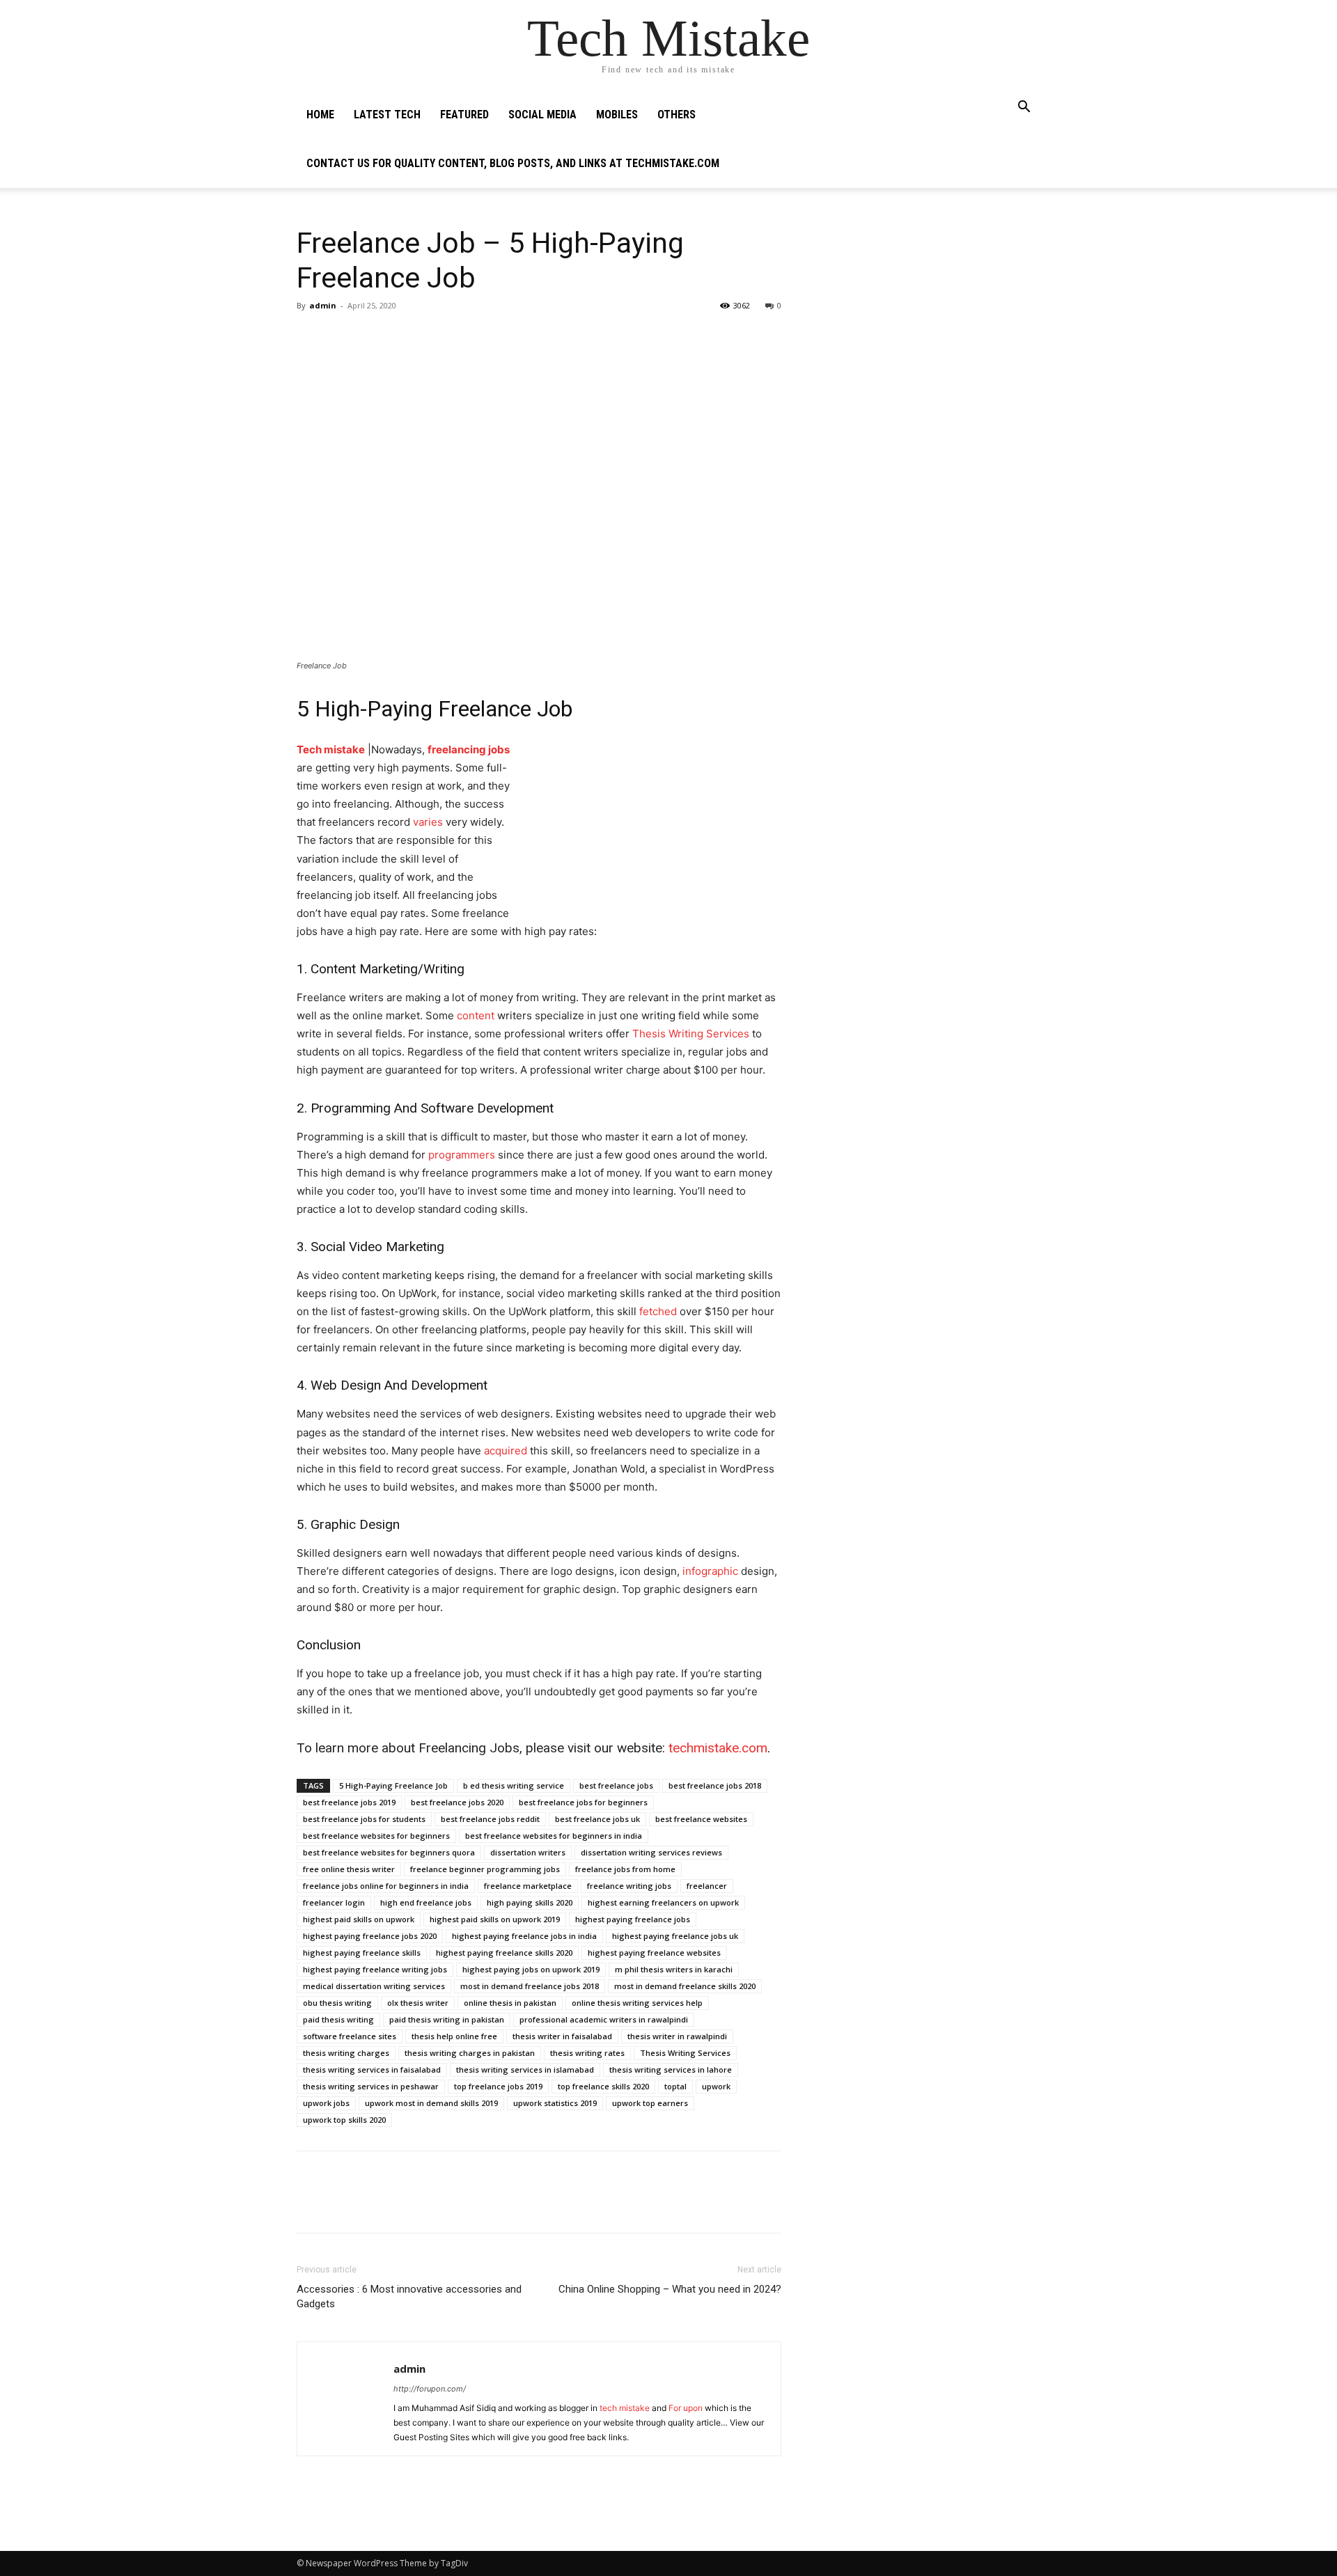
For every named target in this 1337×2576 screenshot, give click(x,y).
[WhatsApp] (407, 337)
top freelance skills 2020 (603, 2086)
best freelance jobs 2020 (457, 1802)
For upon (686, 2408)
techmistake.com (718, 1748)
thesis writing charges (346, 2053)
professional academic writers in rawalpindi (604, 2019)
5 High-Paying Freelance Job (393, 1785)
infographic (710, 1571)
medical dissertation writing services (374, 1986)
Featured (464, 115)
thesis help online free (454, 2036)
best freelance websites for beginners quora (389, 1852)
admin (323, 305)
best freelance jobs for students (364, 1819)
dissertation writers (528, 1852)
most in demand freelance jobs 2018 (530, 1986)
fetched (658, 1311)
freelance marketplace (528, 1886)
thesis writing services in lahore (671, 2070)
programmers (462, 1155)
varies (428, 822)
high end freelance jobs (426, 1902)
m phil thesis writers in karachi (674, 1969)
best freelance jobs (616, 1785)
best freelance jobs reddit (490, 1819)
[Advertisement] (928, 306)
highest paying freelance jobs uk (675, 1936)
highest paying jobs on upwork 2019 (531, 1969)
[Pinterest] (375, 337)
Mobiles (617, 115)
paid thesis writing (338, 2019)
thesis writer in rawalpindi (677, 2036)
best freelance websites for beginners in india (554, 1836)
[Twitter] (343, 337)
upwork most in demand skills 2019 (431, 2103)
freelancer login (334, 1902)
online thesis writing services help (637, 2003)
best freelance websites (701, 1819)
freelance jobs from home (625, 1869)
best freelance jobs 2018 (715, 1785)
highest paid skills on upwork (359, 1919)
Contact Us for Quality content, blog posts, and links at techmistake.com (513, 163)
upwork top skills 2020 (344, 2120)
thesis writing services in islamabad (525, 2070)
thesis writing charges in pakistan (470, 2053)
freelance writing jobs (629, 1886)
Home (320, 115)
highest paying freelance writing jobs (375, 1969)
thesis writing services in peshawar (371, 2086)
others (677, 115)
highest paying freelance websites (654, 1953)
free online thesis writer (349, 1869)
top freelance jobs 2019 (498, 2086)
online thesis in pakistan (510, 2003)
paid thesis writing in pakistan (447, 2019)
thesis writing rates (587, 2053)
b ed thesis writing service (514, 1785)
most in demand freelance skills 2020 (685, 1986)
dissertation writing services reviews (651, 1852)
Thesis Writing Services (691, 1034)
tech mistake (626, 2408)
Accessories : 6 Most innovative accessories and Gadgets (409, 2296)
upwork (716, 2086)
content (476, 1015)
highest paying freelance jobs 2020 (370, 1936)
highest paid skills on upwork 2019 (495, 1919)
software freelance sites (350, 2036)
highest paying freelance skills (362, 1953)
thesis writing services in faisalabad (372, 2070)
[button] (1024, 108)
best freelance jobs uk (597, 1819)
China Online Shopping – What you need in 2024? (670, 2289)
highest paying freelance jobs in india (524, 1936)
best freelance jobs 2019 (349, 1802)
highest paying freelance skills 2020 (504, 1953)
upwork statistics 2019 (555, 2103)
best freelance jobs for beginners (583, 1802)
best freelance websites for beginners (376, 1836)
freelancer (707, 1886)
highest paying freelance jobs (633, 1919)
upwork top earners (650, 2103)
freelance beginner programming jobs (485, 1869)
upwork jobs (326, 2103)
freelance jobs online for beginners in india (386, 1886)
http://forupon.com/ (430, 2389)
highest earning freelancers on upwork (663, 1902)
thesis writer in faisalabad (562, 2036)
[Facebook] (311, 337)
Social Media (542, 115)
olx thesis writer (418, 2003)
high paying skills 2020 (530, 1902)
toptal (675, 2086)
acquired (506, 1451)
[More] (439, 337)
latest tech (387, 115)
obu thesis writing (337, 2003)
